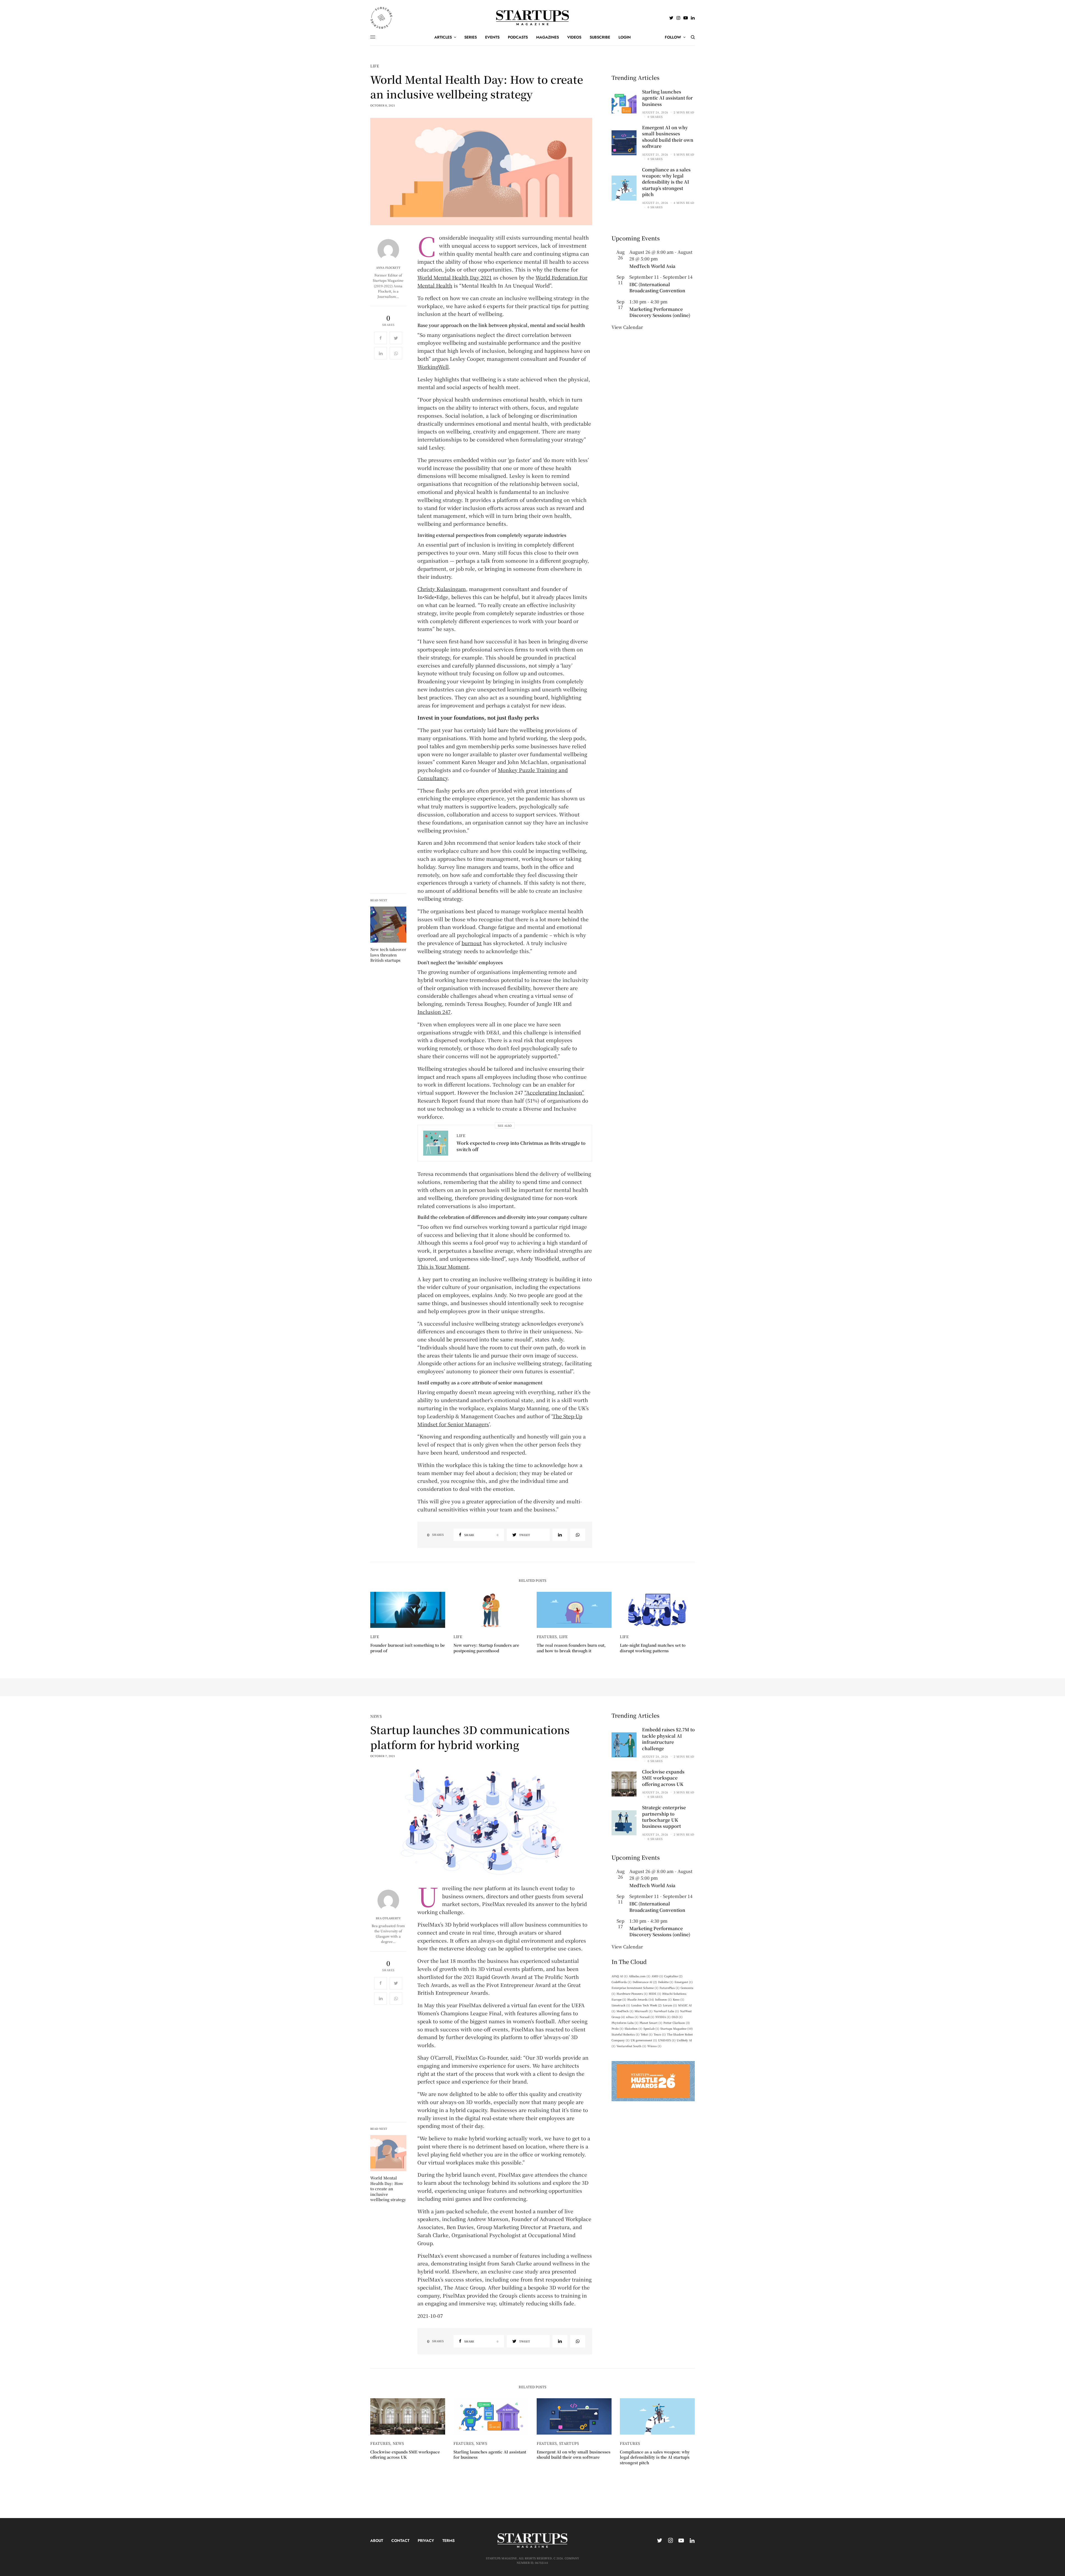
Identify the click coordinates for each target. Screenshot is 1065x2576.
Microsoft (644, 2011)
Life (375, 66)
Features (547, 1637)
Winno (654, 2046)
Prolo (618, 2028)
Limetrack (621, 2005)
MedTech (625, 2011)
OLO (677, 2017)
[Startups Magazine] (533, 18)
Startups (569, 2443)
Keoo (679, 1999)
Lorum (670, 2005)
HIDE (655, 1993)
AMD (657, 1976)
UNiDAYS (667, 2040)
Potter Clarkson (677, 2023)
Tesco (660, 2034)
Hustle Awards (641, 1999)
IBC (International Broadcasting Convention (657, 287)
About (377, 2541)
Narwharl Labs (666, 2011)
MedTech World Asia (652, 266)
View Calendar (627, 327)
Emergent (684, 1982)
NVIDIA (663, 2017)
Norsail (647, 2017)
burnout (472, 943)
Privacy (426, 2541)
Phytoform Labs (625, 2023)
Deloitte (666, 1982)
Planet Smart (651, 2023)
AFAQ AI (620, 1976)
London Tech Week (646, 2005)
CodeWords (622, 1982)
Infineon (663, 1999)
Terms (448, 2541)
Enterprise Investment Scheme (635, 1988)
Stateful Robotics (626, 2034)
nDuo (632, 2017)
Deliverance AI (645, 1982)
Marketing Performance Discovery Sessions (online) (660, 312)
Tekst (647, 2034)
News (376, 1716)
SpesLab (651, 2028)
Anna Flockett (388, 268)
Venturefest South (631, 2046)
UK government (644, 2040)
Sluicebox (633, 2028)
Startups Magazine (677, 2028)
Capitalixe (673, 1976)
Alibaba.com (640, 1976)
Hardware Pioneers (632, 1993)
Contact (400, 2541)
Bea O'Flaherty (388, 1918)
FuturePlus (670, 1988)
